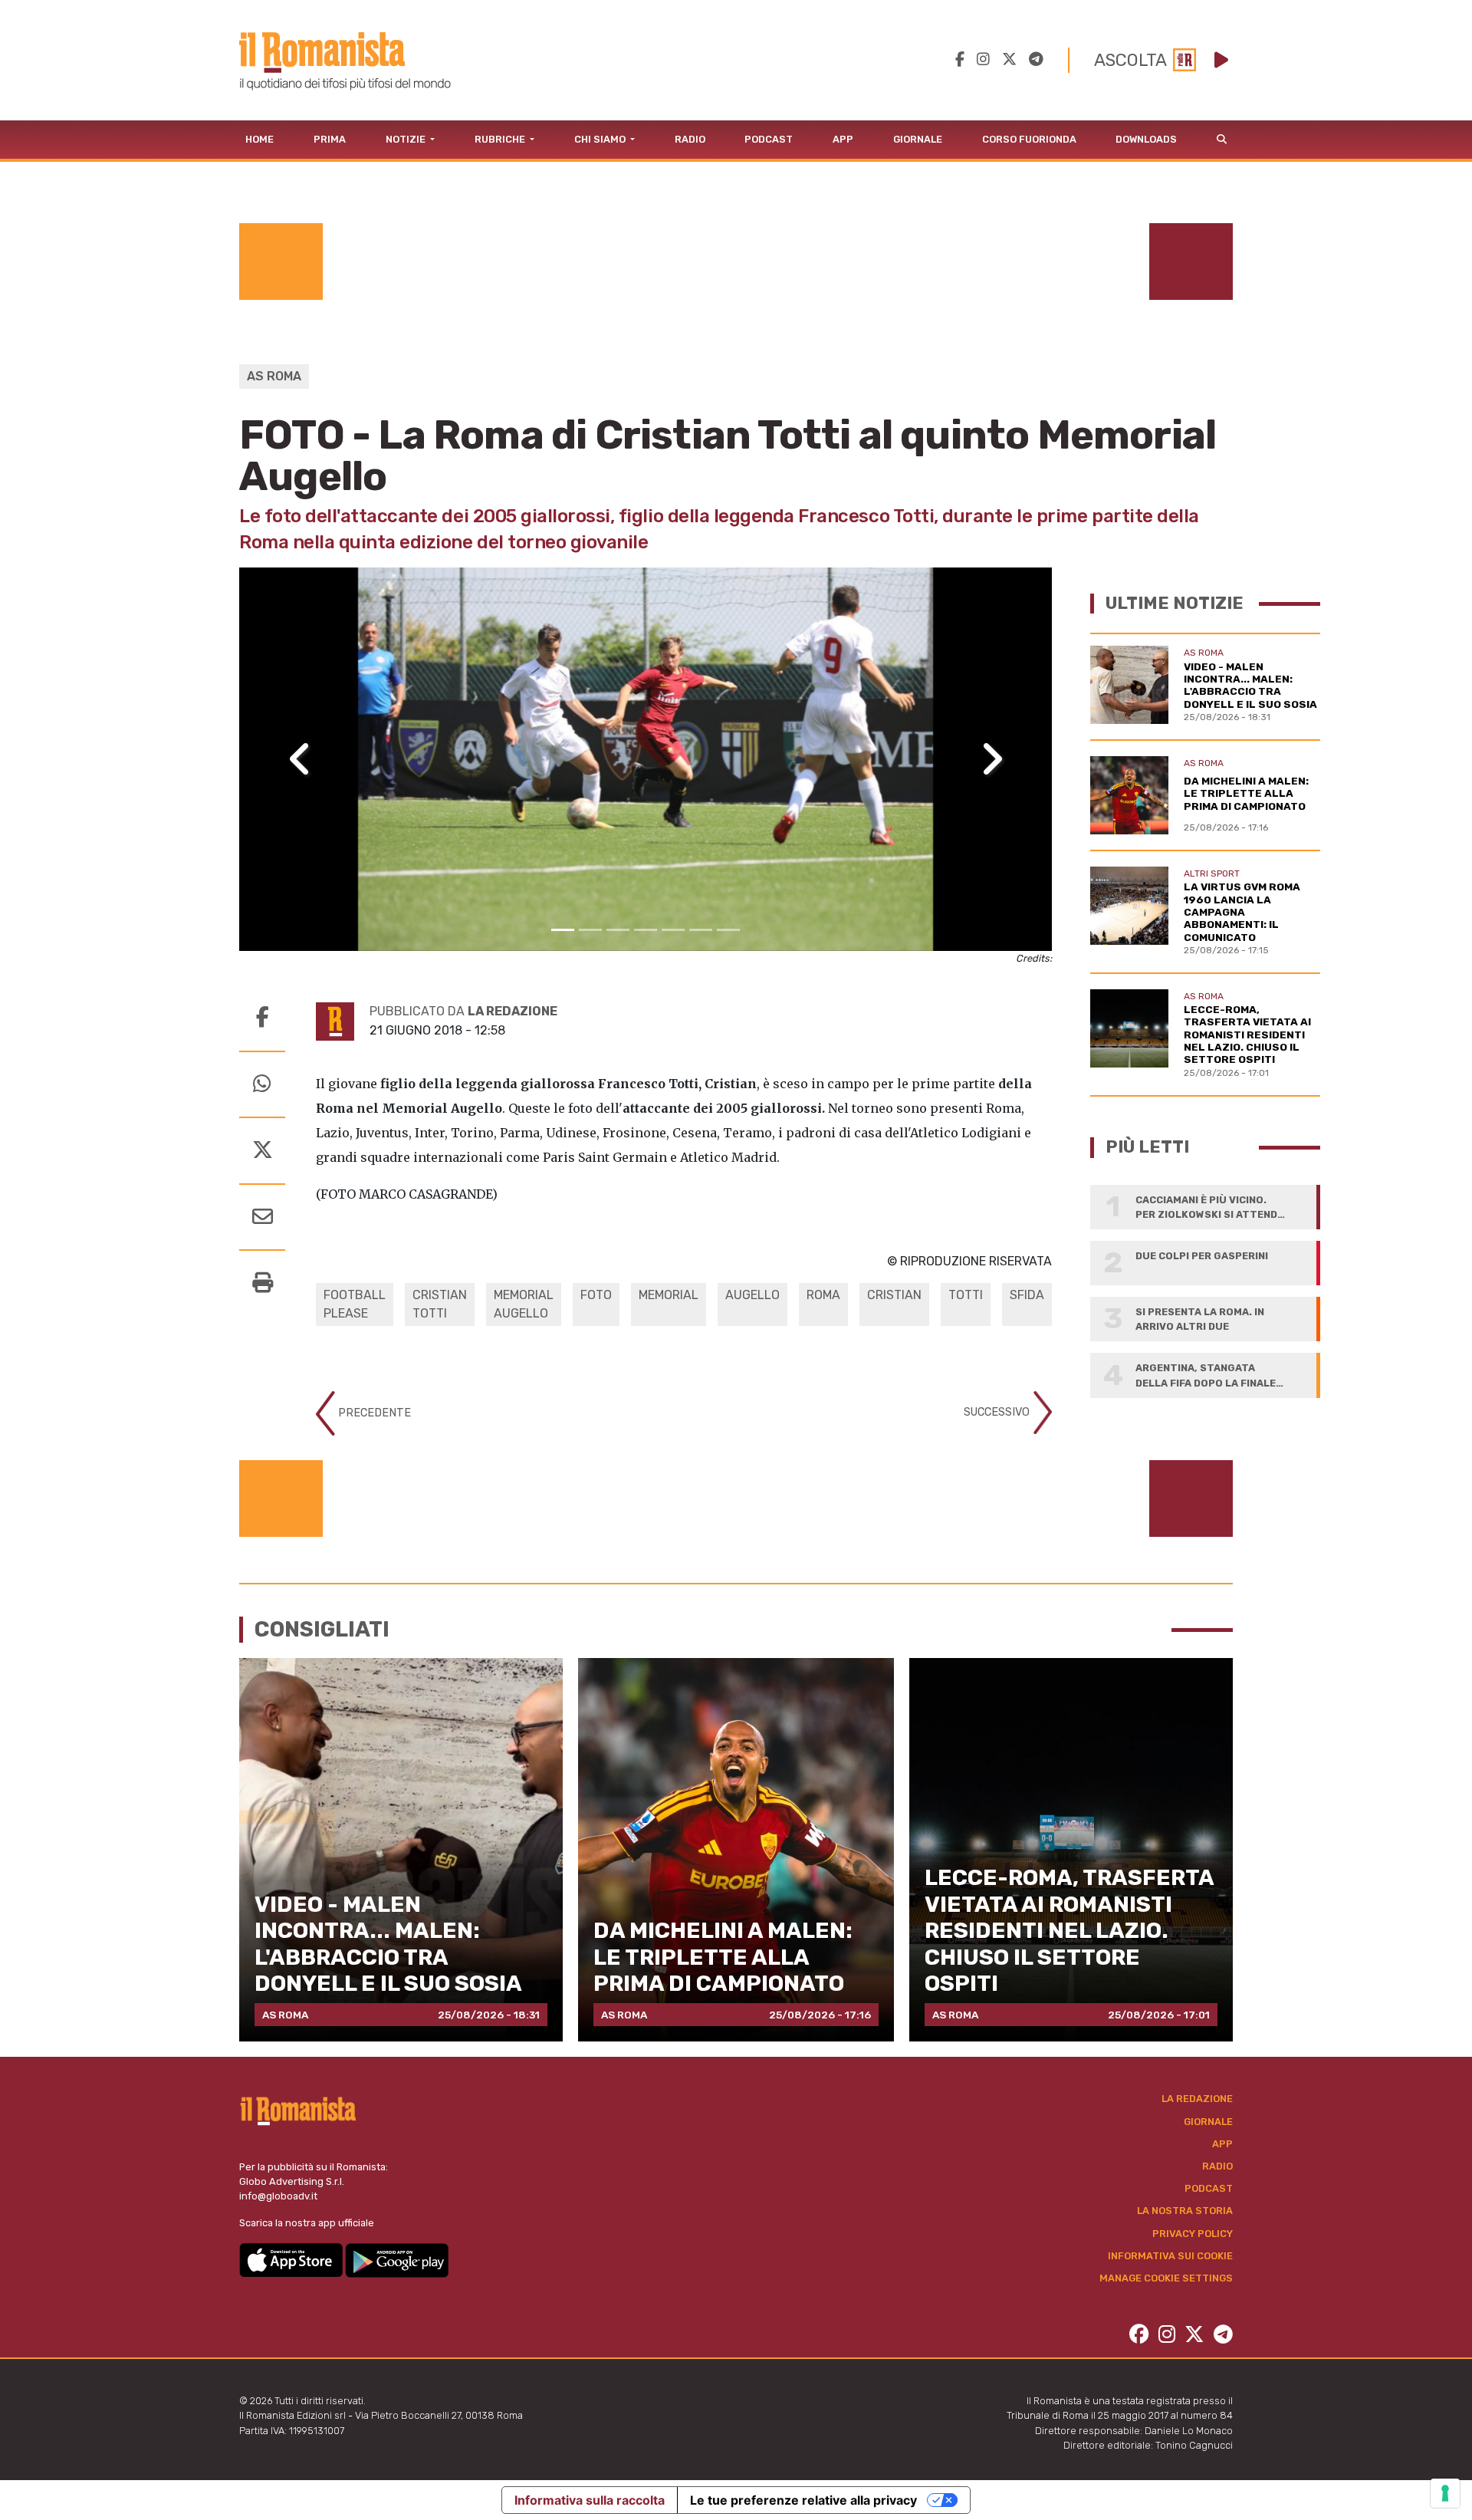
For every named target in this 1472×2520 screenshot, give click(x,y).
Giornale (918, 139)
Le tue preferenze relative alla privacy (803, 2500)
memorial (669, 1295)
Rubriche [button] (501, 139)
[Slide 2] (590, 930)
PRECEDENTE (373, 1413)
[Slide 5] (673, 930)
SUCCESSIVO (998, 1412)
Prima (330, 139)
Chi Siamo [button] (601, 139)
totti (966, 1295)
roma (823, 1295)
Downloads (1146, 139)
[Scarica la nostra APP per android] (397, 2259)
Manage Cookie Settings (1166, 2278)
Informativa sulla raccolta (590, 2500)
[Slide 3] (618, 930)
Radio (690, 139)
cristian (894, 1295)
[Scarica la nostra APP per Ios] (292, 2259)
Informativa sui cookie (1170, 2256)
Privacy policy (1193, 2234)
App (843, 139)
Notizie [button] (407, 139)
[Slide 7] (728, 930)
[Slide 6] (701, 930)
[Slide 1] (563, 930)
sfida (1027, 1295)
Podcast (769, 139)
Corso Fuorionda (1029, 139)
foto (596, 1295)
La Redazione (1197, 2099)
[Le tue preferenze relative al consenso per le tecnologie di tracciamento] (1445, 2493)
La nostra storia (1185, 2211)
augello (752, 1295)
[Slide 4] (646, 930)
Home (260, 139)
